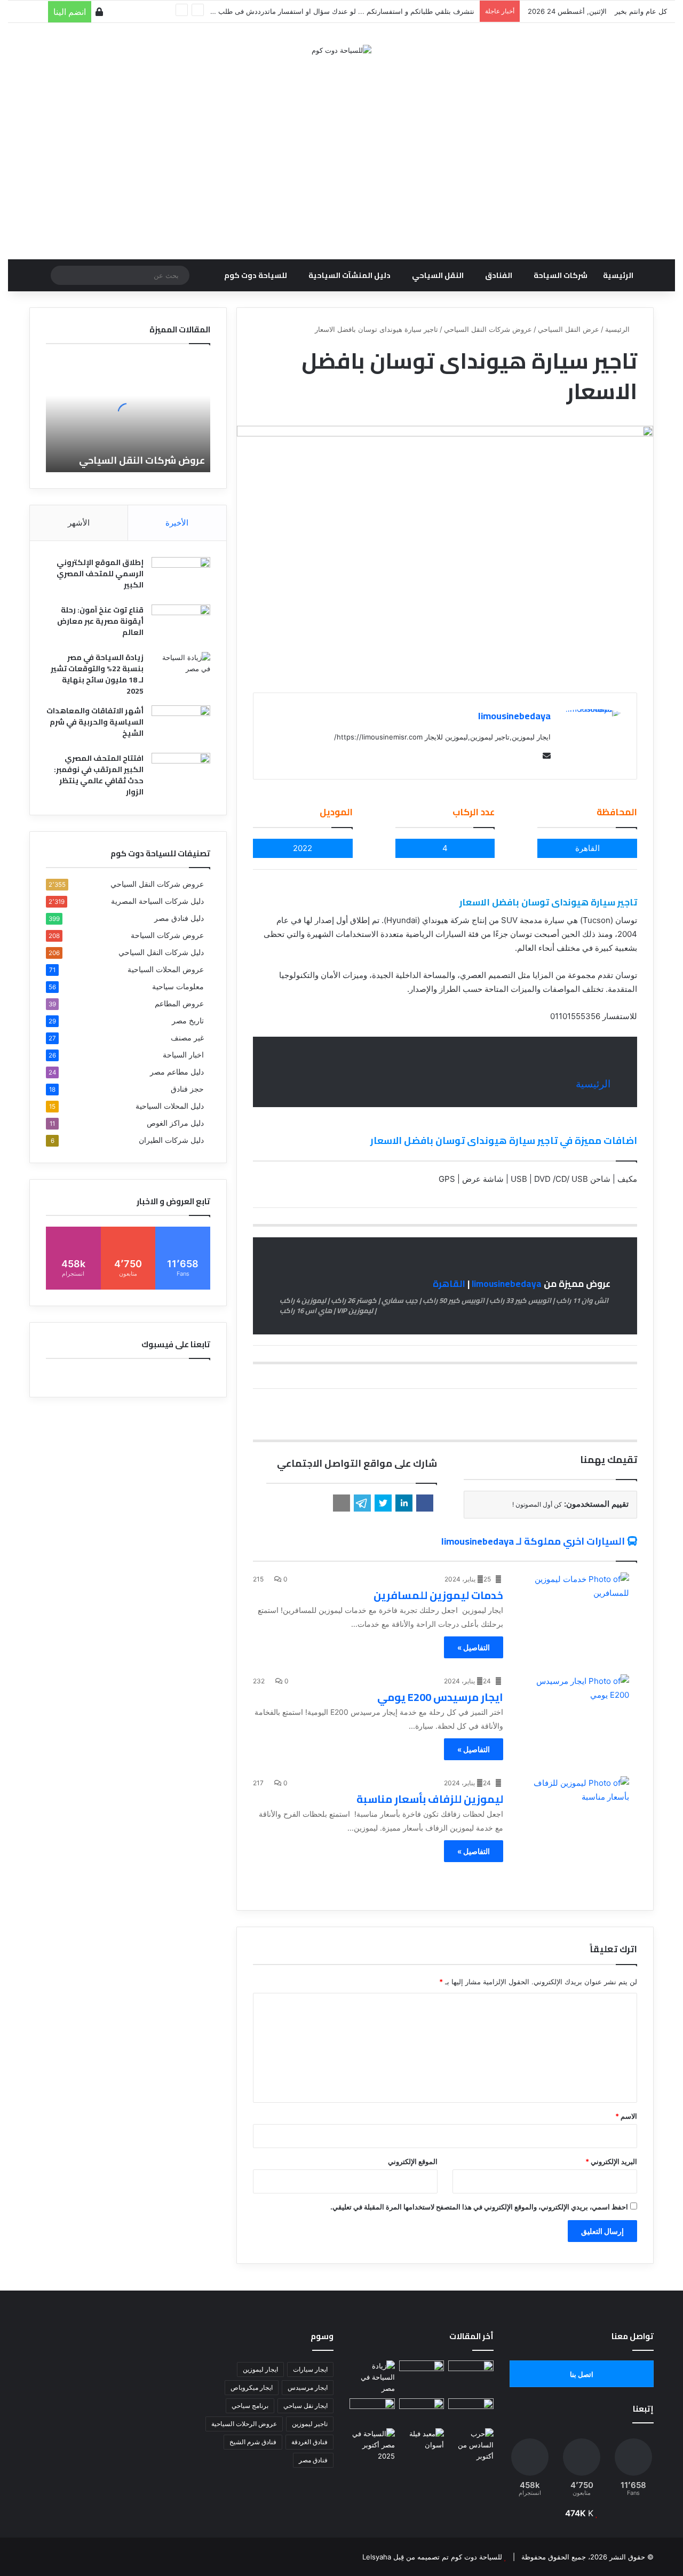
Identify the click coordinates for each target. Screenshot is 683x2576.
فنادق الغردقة (309, 2442)
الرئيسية (618, 275)
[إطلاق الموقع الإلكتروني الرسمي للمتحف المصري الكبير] (181, 577)
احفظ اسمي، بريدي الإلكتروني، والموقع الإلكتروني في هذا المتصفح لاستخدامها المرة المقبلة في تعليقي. (479, 2207)
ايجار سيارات (310, 2369)
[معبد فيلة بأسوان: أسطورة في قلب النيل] (422, 2441)
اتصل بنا (582, 2374)
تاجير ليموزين (310, 2424)
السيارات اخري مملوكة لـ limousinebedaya (533, 1541)
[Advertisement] (341, 152)
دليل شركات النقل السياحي (161, 952)
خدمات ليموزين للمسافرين (438, 1595)
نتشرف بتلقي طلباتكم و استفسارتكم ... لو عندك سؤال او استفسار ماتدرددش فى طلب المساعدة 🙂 (325, 11)
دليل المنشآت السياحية (350, 275)
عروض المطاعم (179, 1004)
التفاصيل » (474, 1647)
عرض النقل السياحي (569, 329)
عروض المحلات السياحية (166, 969)
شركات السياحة (561, 275)
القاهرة (449, 1284)
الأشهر (79, 523)
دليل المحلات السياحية (170, 1106)
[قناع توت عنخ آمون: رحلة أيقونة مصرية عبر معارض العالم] (181, 625)
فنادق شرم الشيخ (253, 2442)
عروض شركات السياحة (167, 935)
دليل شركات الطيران (171, 1140)
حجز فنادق (187, 1089)
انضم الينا (70, 12)
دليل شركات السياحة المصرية (157, 901)
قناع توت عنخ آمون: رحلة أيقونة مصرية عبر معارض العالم (100, 621)
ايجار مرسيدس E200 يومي (440, 1697)
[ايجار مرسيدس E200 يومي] (573, 1706)
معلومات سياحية (178, 987)
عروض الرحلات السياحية (244, 2424)
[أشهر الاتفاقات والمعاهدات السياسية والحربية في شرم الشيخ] (181, 725)
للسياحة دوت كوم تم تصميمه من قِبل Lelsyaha (432, 2557)
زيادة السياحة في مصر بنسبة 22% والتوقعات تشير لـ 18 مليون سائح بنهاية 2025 (97, 674)
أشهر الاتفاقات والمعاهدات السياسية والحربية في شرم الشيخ (95, 722)
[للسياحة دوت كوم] (341, 50)
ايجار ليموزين (260, 2369)
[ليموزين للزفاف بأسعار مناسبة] (573, 1808)
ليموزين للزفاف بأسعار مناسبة (430, 1799)
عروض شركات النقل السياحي (488, 329)
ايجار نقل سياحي (305, 2406)
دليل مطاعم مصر (177, 1072)
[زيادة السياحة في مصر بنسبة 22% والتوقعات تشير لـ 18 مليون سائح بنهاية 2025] (181, 672)
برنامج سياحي (250, 2406)
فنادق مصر (313, 2460)
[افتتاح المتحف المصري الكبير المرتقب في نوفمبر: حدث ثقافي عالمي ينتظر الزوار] (181, 773)
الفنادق (499, 275)
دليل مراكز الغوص (175, 1123)
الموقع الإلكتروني (413, 2161)
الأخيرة (177, 523)
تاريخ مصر (188, 1021)
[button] (425, 1503)
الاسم (626, 2116)
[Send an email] (544, 756)
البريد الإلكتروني (611, 2161)
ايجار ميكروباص (252, 2387)
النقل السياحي (438, 275)
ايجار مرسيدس (308, 2387)
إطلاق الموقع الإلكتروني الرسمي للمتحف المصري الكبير (100, 574)
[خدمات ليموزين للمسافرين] (573, 1604)
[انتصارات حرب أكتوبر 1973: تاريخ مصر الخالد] (471, 2445)
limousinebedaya (514, 716)
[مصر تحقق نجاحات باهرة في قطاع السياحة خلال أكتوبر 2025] (372, 2445)
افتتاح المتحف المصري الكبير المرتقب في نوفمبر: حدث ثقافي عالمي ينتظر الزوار (99, 775)
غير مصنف (187, 1038)
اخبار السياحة (183, 1055)
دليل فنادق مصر (179, 918)
